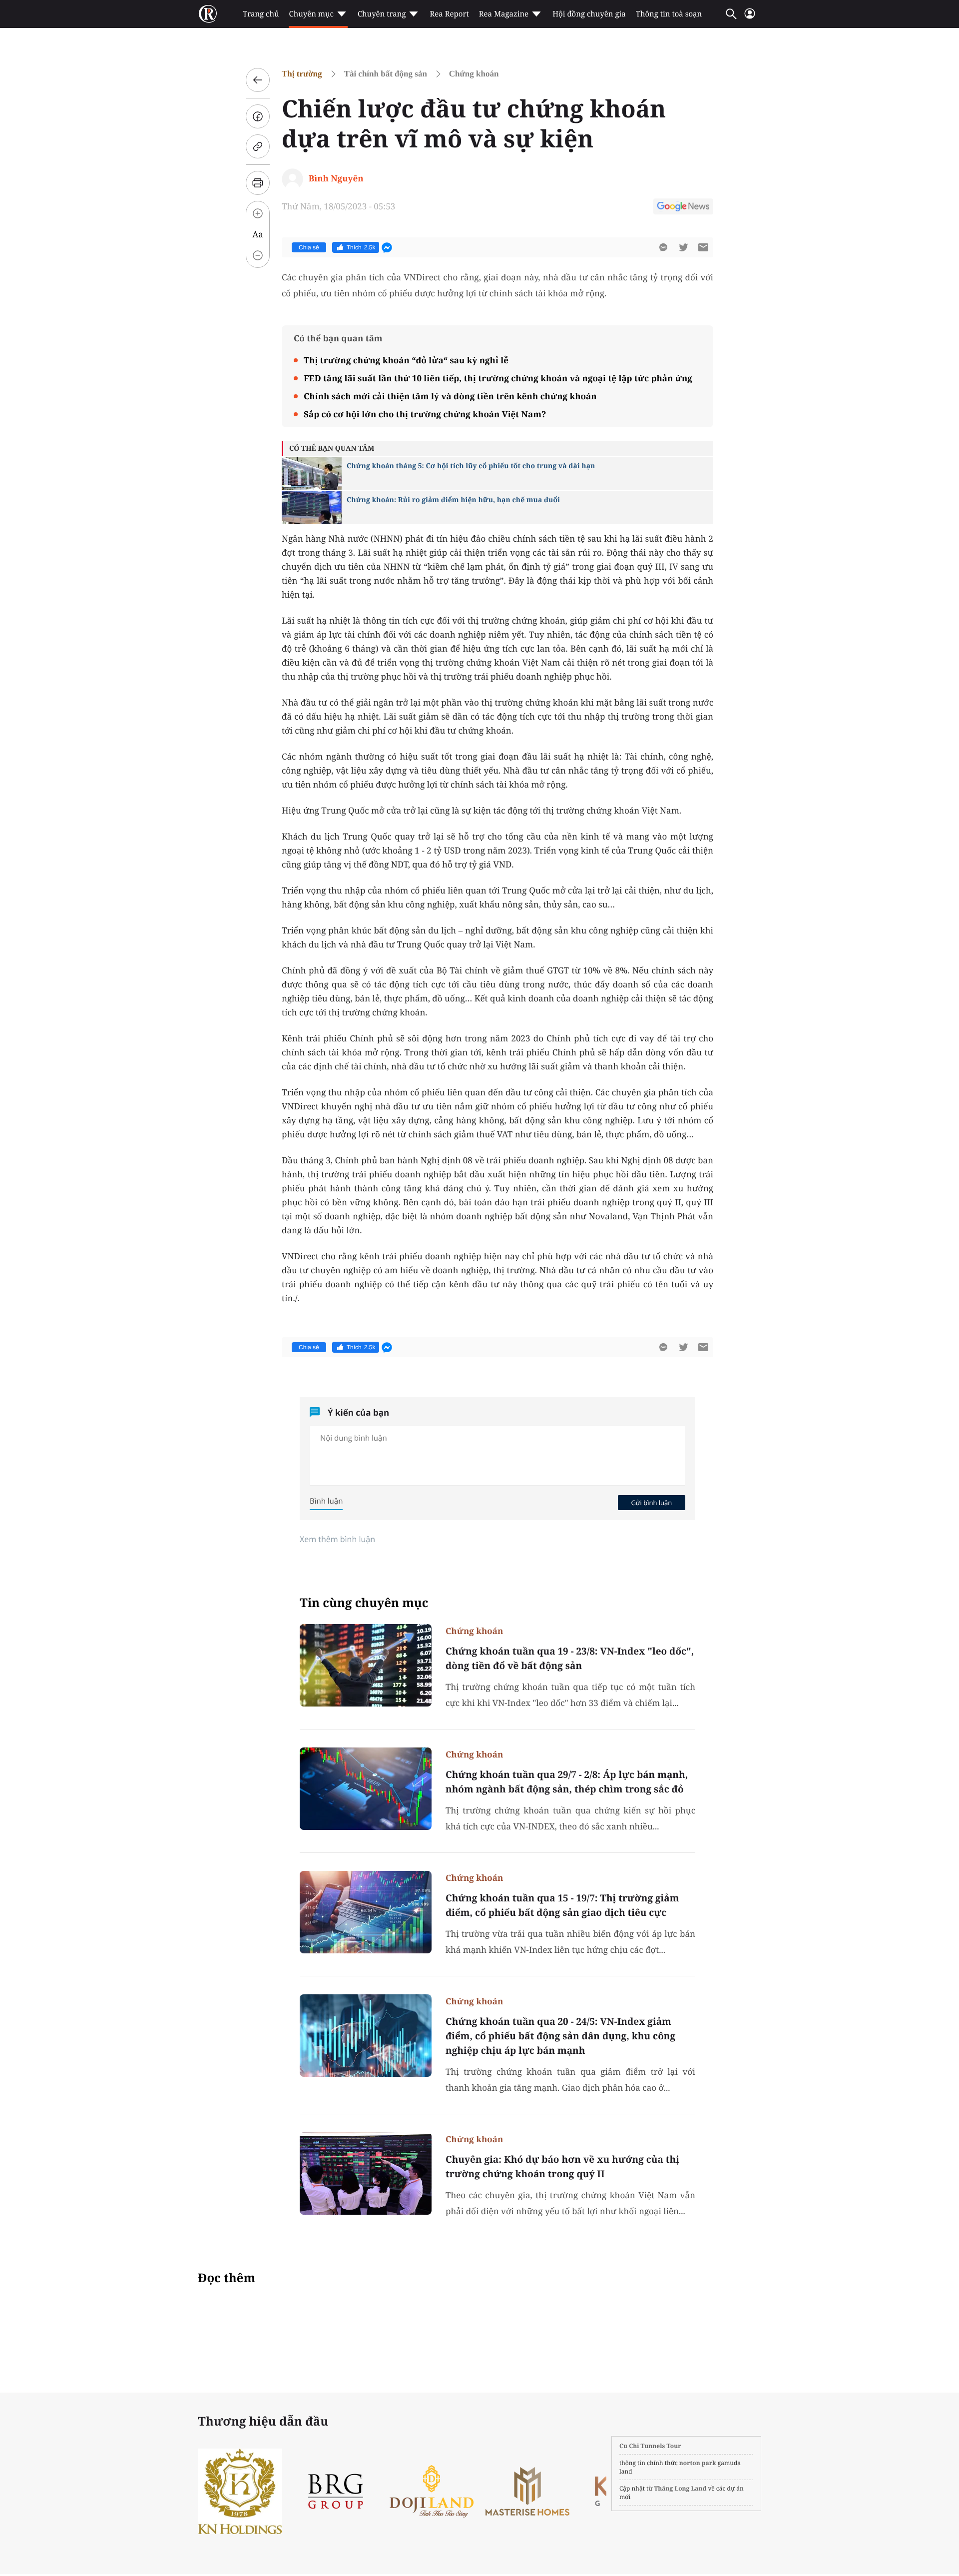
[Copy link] (258, 146)
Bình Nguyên (336, 178)
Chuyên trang (382, 14)
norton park (698, 2463)
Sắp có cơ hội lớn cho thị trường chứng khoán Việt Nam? (425, 414)
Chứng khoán (474, 74)
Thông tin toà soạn (669, 14)
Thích (361, 247)
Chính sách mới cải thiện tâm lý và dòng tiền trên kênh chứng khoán (450, 396)
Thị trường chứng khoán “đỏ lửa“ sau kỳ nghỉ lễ (406, 360)
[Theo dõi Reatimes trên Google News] (683, 208)
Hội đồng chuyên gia (589, 14)
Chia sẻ (309, 247)
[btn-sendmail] (703, 247)
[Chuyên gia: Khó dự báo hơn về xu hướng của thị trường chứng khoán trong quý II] (366, 2173)
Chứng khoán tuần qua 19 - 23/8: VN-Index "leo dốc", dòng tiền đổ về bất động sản (570, 1658)
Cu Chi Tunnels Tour (650, 2446)
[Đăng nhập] (750, 18)
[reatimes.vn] (208, 14)
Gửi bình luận (651, 1503)
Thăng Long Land (681, 2488)
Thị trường (302, 74)
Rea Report (449, 14)
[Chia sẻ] (258, 116)
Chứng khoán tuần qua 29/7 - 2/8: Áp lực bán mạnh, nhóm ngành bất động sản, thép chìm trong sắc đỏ (567, 1782)
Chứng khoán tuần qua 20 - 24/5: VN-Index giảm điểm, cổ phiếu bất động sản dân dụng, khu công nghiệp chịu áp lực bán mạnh (560, 2036)
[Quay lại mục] (258, 80)
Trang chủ (261, 14)
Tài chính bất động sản (386, 74)
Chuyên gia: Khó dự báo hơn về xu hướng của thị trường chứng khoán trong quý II (562, 2166)
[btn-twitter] (683, 247)
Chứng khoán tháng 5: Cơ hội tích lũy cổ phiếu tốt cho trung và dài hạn (471, 466)
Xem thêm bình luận (337, 1539)
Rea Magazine (504, 14)
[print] (258, 183)
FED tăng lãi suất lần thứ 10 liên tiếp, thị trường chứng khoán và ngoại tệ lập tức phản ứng (498, 378)
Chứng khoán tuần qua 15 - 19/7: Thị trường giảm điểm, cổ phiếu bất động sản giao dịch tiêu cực (562, 1905)
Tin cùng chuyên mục (364, 1603)
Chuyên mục (311, 14)
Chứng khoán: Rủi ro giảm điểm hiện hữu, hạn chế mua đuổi (453, 500)
